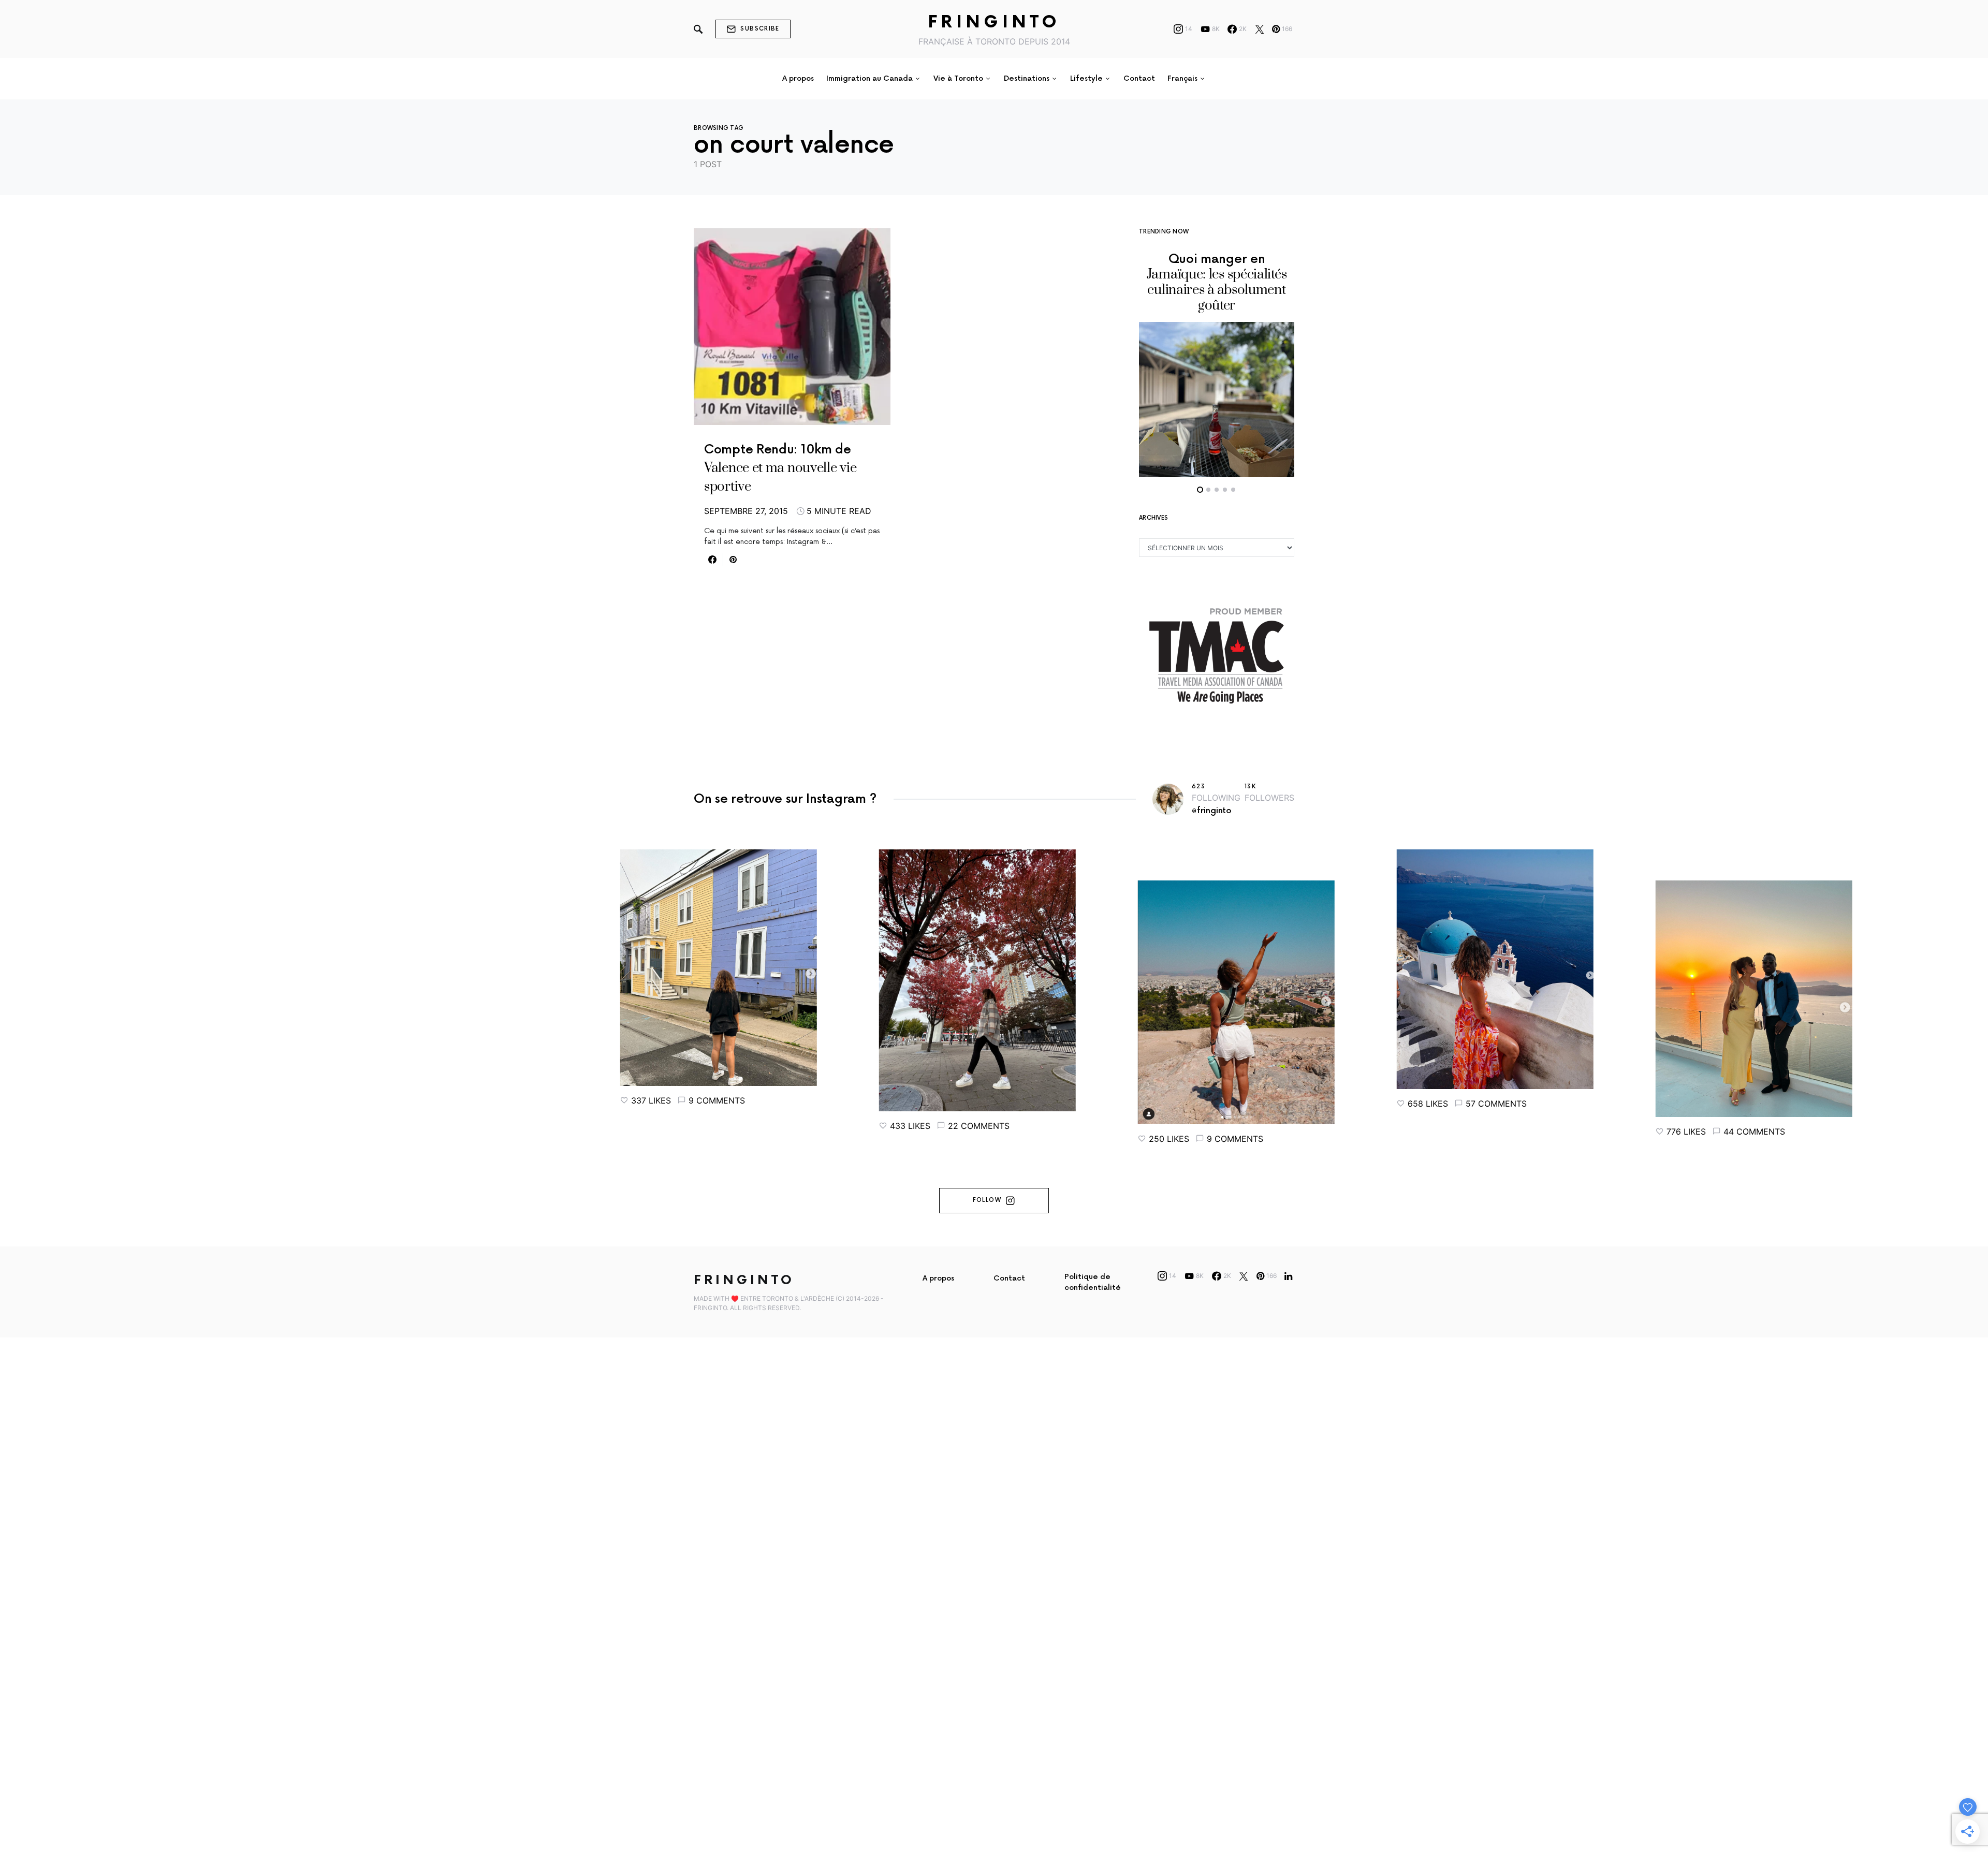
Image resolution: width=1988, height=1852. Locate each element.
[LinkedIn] (1288, 1276)
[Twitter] (1260, 29)
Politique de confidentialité (1093, 1282)
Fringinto (994, 23)
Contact (1009, 1278)
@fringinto (1212, 811)
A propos (938, 1278)
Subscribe (760, 29)
